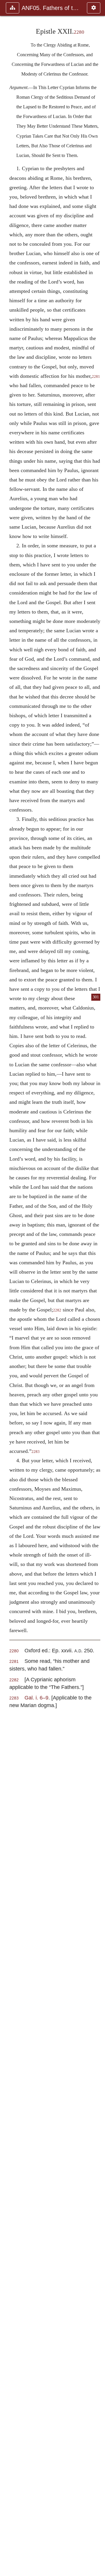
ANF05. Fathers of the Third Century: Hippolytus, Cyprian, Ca (51, 8)
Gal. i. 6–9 (36, 1698)
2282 (57, 1310)
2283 (36, 1452)
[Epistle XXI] (7, 1288)
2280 (79, 32)
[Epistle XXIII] (98, 1288)
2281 (14, 1662)
